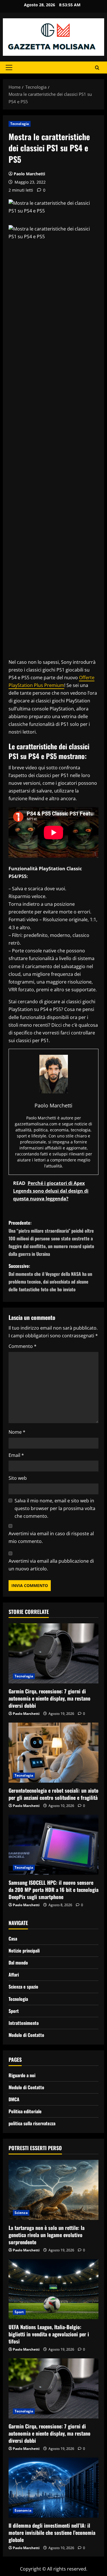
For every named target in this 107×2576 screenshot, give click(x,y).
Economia (23, 2510)
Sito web (18, 1478)
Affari (14, 1975)
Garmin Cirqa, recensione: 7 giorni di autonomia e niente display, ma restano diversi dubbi (50, 1698)
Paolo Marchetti (29, 174)
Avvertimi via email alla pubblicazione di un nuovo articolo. (51, 1565)
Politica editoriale (25, 2111)
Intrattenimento (24, 2023)
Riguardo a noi (22, 2075)
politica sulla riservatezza (32, 2123)
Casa (13, 1939)
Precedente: (51, 1238)
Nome (17, 1432)
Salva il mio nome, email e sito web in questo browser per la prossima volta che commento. (55, 1508)
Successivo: (50, 1278)
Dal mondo (18, 1963)
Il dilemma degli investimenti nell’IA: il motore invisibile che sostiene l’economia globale (52, 2533)
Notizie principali (24, 1951)
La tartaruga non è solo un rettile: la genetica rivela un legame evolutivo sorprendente (47, 2235)
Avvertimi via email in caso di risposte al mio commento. (51, 1537)
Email (16, 1455)
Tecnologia (20, 124)
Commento (23, 1346)
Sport (14, 2011)
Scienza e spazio (23, 1987)
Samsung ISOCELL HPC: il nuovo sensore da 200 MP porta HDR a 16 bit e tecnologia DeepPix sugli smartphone (53, 1890)
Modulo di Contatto (26, 2035)
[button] (9, 67)
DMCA (14, 2099)
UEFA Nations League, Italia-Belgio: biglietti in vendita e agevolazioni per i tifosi (49, 2334)
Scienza (21, 2213)
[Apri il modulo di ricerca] (97, 67)
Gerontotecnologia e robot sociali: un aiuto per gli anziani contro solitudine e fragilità (53, 1794)
